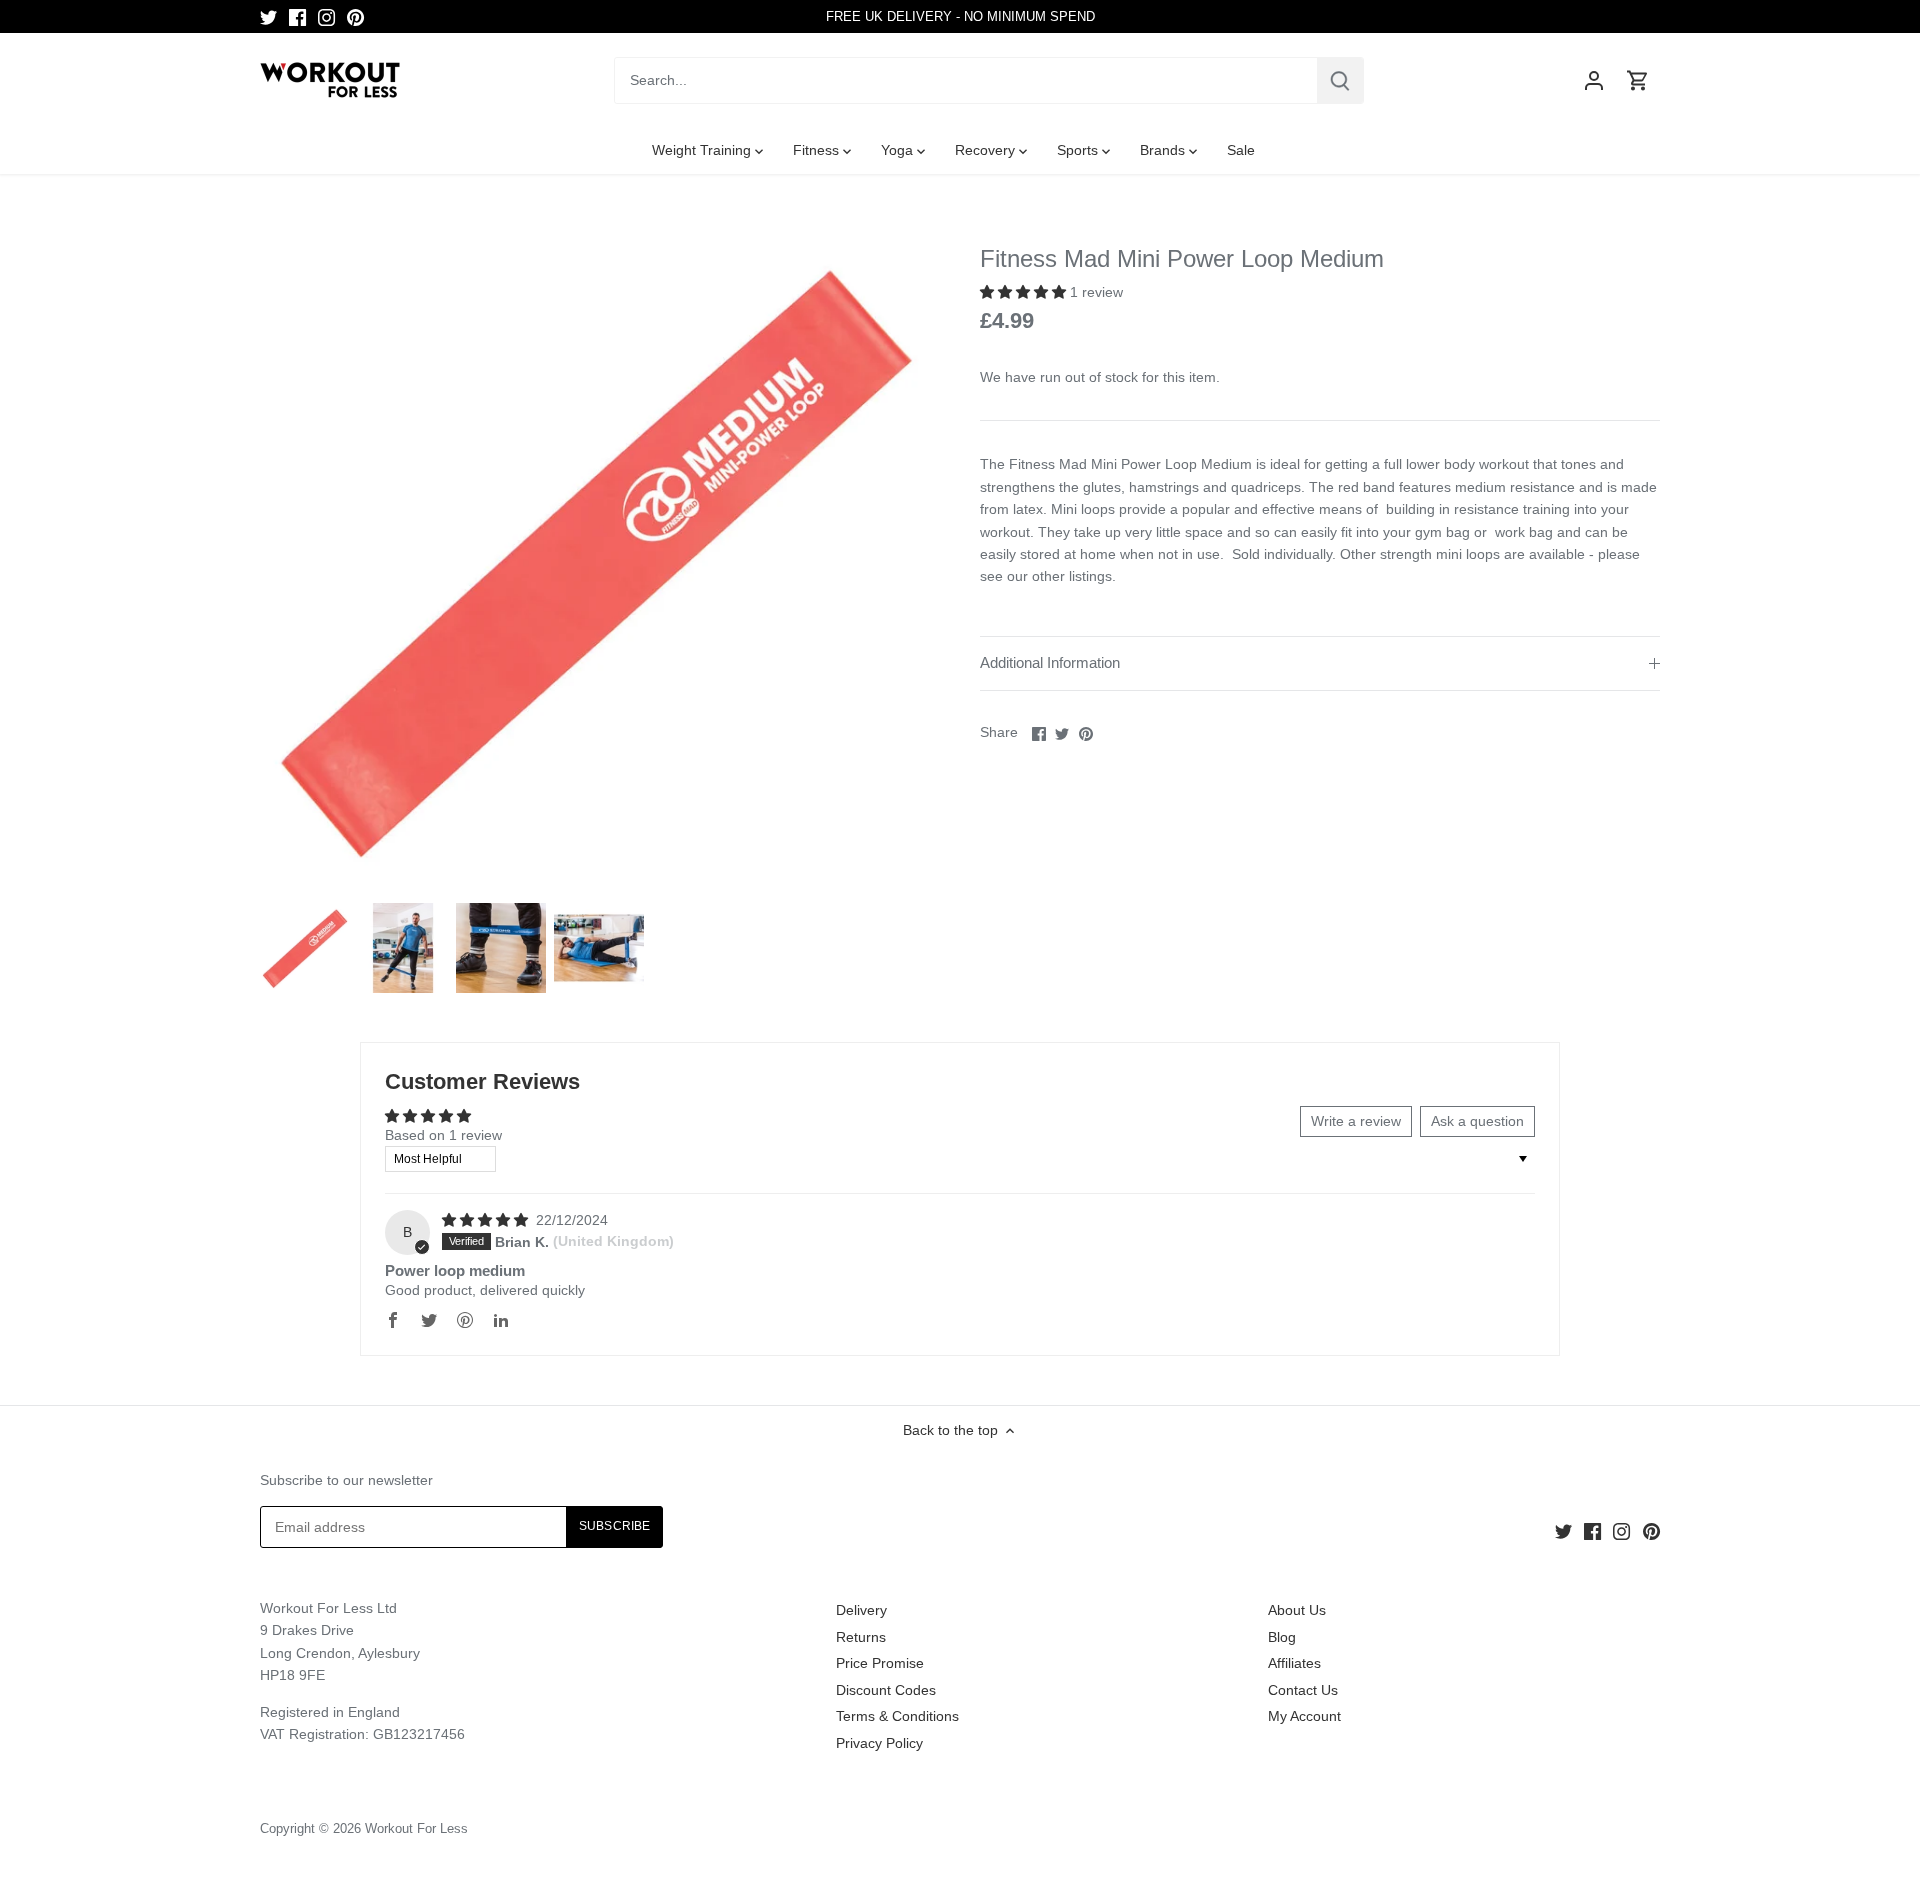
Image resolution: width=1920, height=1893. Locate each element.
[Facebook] (297, 17)
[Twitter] (268, 17)
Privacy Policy (879, 1743)
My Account (1304, 1716)
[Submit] (1340, 80)
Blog (1282, 1637)
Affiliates (1294, 1663)
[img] (487, 1220)
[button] (1025, 292)
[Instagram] (326, 17)
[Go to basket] (1638, 80)
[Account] (1594, 80)
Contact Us (1303, 1690)
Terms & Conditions (897, 1716)
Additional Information (1050, 663)
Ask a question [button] (1477, 1121)
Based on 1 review (443, 1135)
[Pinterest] (355, 17)
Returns (861, 1637)
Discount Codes (886, 1690)
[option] (305, 948)
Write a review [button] (1356, 1121)
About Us (1297, 1610)
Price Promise (880, 1663)
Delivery (861, 1610)
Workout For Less (416, 1829)
